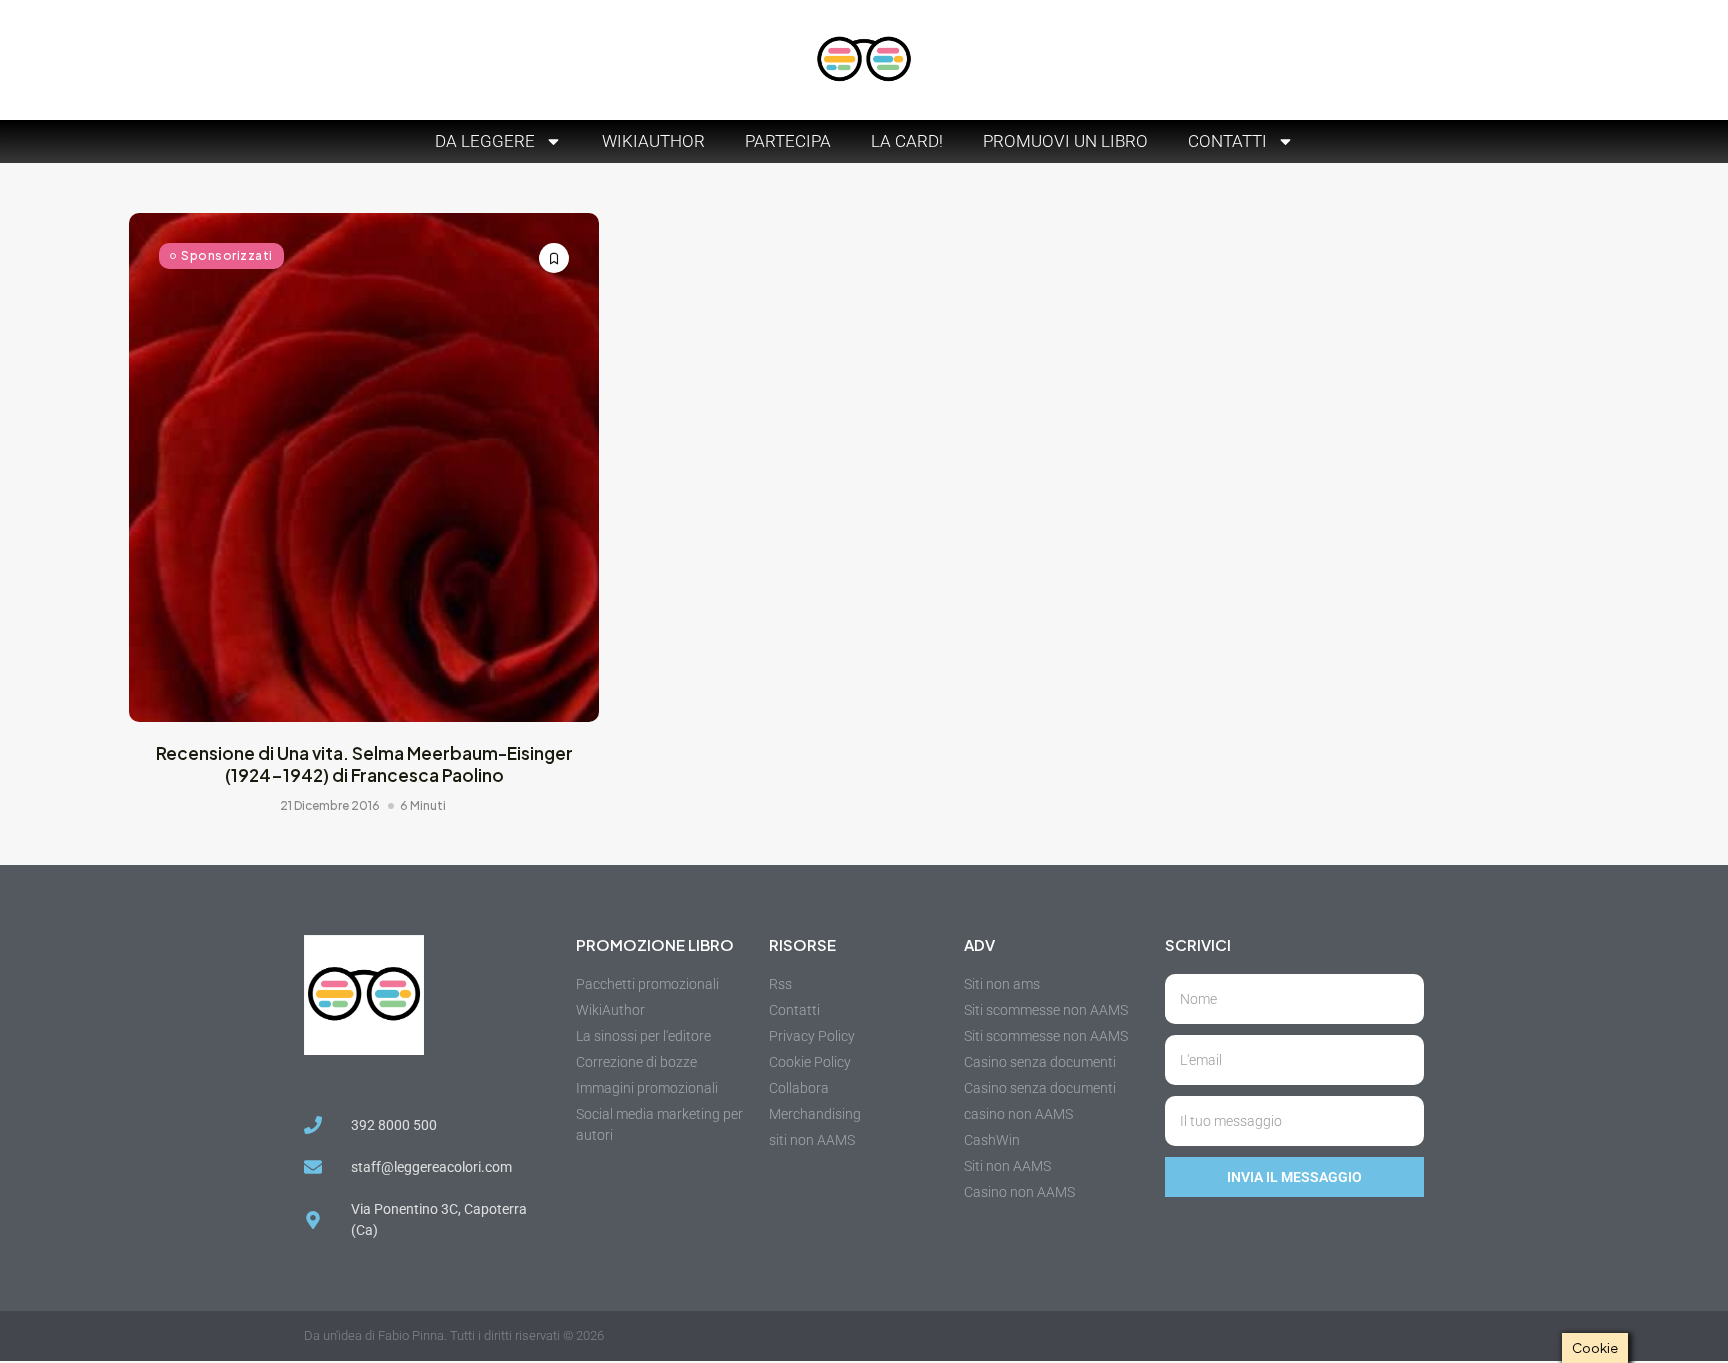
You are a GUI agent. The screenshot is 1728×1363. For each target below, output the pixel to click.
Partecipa (788, 141)
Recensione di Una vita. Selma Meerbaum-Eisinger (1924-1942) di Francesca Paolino (364, 764)
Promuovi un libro (1065, 141)
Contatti (1227, 141)
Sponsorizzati (227, 255)
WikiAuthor (653, 141)
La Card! (907, 141)
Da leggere (485, 141)
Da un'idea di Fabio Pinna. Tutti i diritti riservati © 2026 (454, 1335)
